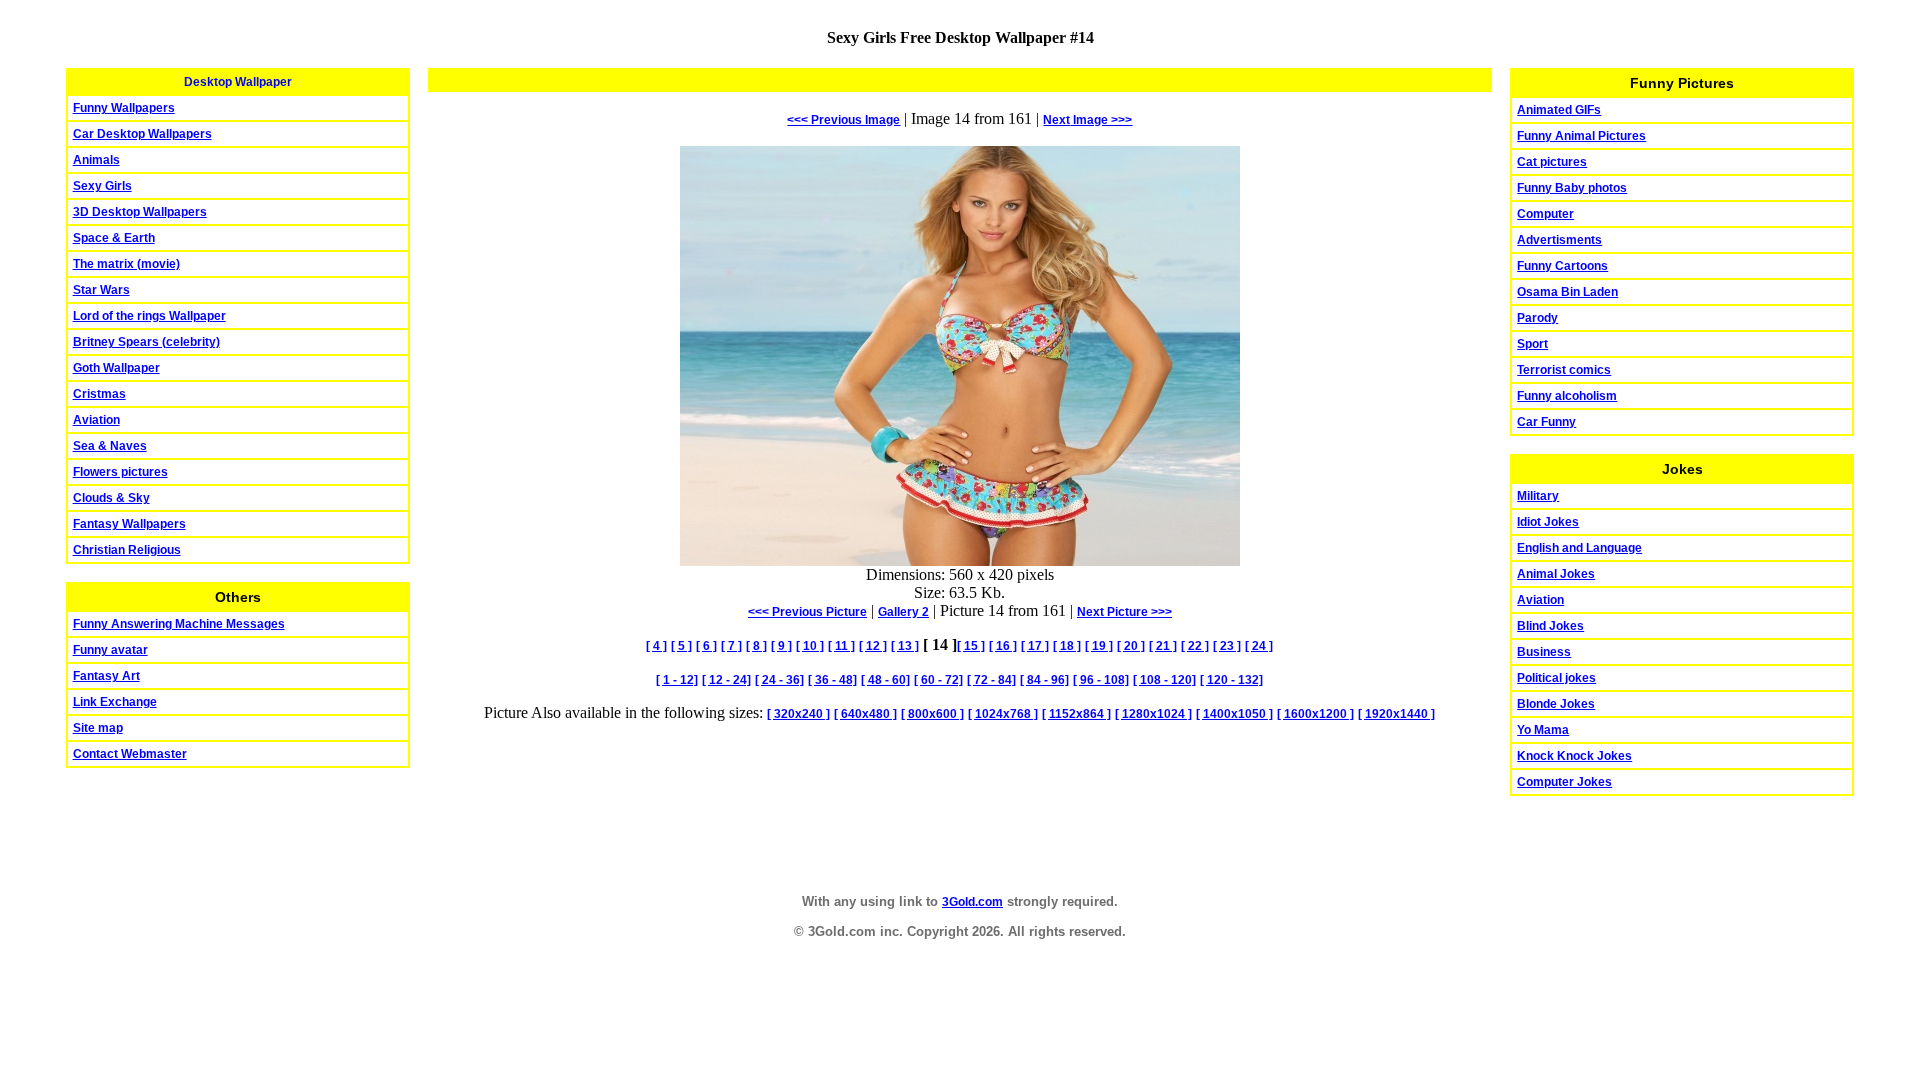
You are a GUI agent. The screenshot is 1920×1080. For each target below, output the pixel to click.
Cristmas (99, 394)
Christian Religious (127, 550)
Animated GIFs (1559, 110)
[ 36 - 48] (832, 680)
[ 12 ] (873, 646)
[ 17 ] (1035, 646)
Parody (1537, 318)
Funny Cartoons (1562, 266)
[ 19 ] (1099, 646)
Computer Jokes (1564, 782)
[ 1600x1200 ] (1315, 714)
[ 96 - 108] (1101, 680)
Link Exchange (115, 702)
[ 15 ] (971, 646)
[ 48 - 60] (885, 680)
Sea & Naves (110, 446)
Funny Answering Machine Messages (179, 624)
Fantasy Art (106, 676)
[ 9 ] (781, 646)
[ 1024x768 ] (1003, 714)
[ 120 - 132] (1231, 680)
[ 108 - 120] (1164, 680)
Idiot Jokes (1548, 522)
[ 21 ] (1163, 646)
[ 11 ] (841, 646)
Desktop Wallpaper (238, 82)
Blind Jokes (1550, 626)
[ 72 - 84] (991, 680)
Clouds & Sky (111, 498)
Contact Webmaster (130, 754)
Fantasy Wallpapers (129, 524)
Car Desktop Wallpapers (142, 134)
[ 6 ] (706, 646)
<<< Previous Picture (807, 612)
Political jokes (1556, 678)
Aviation (96, 420)
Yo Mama (1543, 730)
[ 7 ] (731, 646)
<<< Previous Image (843, 120)
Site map (98, 728)
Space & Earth (114, 238)
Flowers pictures (120, 472)
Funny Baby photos (1572, 188)
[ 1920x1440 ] (1396, 714)
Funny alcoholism (1567, 396)
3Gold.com (972, 902)
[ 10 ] (810, 646)
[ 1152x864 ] (1076, 714)
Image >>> (1087, 120)
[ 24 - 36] (779, 680)
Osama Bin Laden (1567, 292)
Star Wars (101, 290)
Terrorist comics (1564, 370)
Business (1544, 652)
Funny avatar (110, 650)
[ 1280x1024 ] (1153, 714)
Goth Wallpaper (116, 368)
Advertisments (1559, 240)
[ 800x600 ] (932, 714)
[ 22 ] (1195, 646)
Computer (1545, 214)
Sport (1532, 344)
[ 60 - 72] (938, 680)
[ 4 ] (656, 646)
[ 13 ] (905, 646)
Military (1538, 496)
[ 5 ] (681, 646)
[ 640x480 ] (865, 714)
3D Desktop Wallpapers (140, 212)
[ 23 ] (1227, 646)
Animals (96, 160)
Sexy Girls (102, 186)
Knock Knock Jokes (1574, 756)
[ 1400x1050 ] (1234, 714)
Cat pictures (1552, 162)
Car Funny (1546, 422)
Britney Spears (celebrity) (146, 342)
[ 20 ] (1131, 646)
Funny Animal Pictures (1581, 136)
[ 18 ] (1067, 646)
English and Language (1579, 548)
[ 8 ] (756, 646)
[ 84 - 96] (1044, 680)
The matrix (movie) (126, 264)
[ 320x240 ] (798, 714)
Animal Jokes (1556, 574)
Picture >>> (1124, 612)
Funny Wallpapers (124, 108)
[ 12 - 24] (726, 680)
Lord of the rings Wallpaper (149, 316)
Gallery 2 (903, 612)
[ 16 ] (1003, 646)
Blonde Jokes (1556, 704)
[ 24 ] (1259, 646)
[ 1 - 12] (677, 680)
